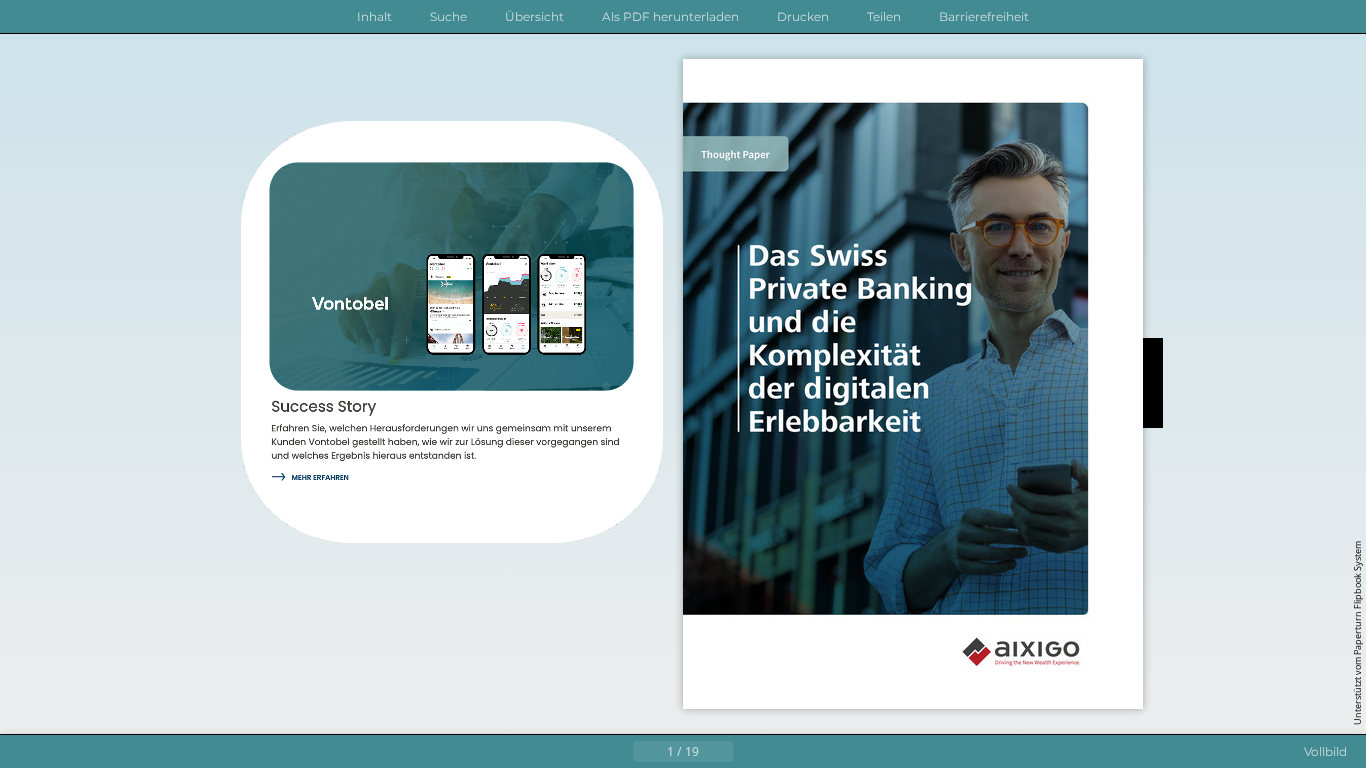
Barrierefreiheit (984, 16)
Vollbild (1325, 751)
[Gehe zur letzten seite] (781, 752)
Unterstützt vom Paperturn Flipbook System (1357, 633)
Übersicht (534, 16)
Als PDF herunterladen (670, 16)
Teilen (884, 16)
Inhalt (374, 16)
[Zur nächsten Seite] (749, 752)
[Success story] (313, 479)
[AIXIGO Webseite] (1030, 653)
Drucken (803, 16)
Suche (448, 16)
